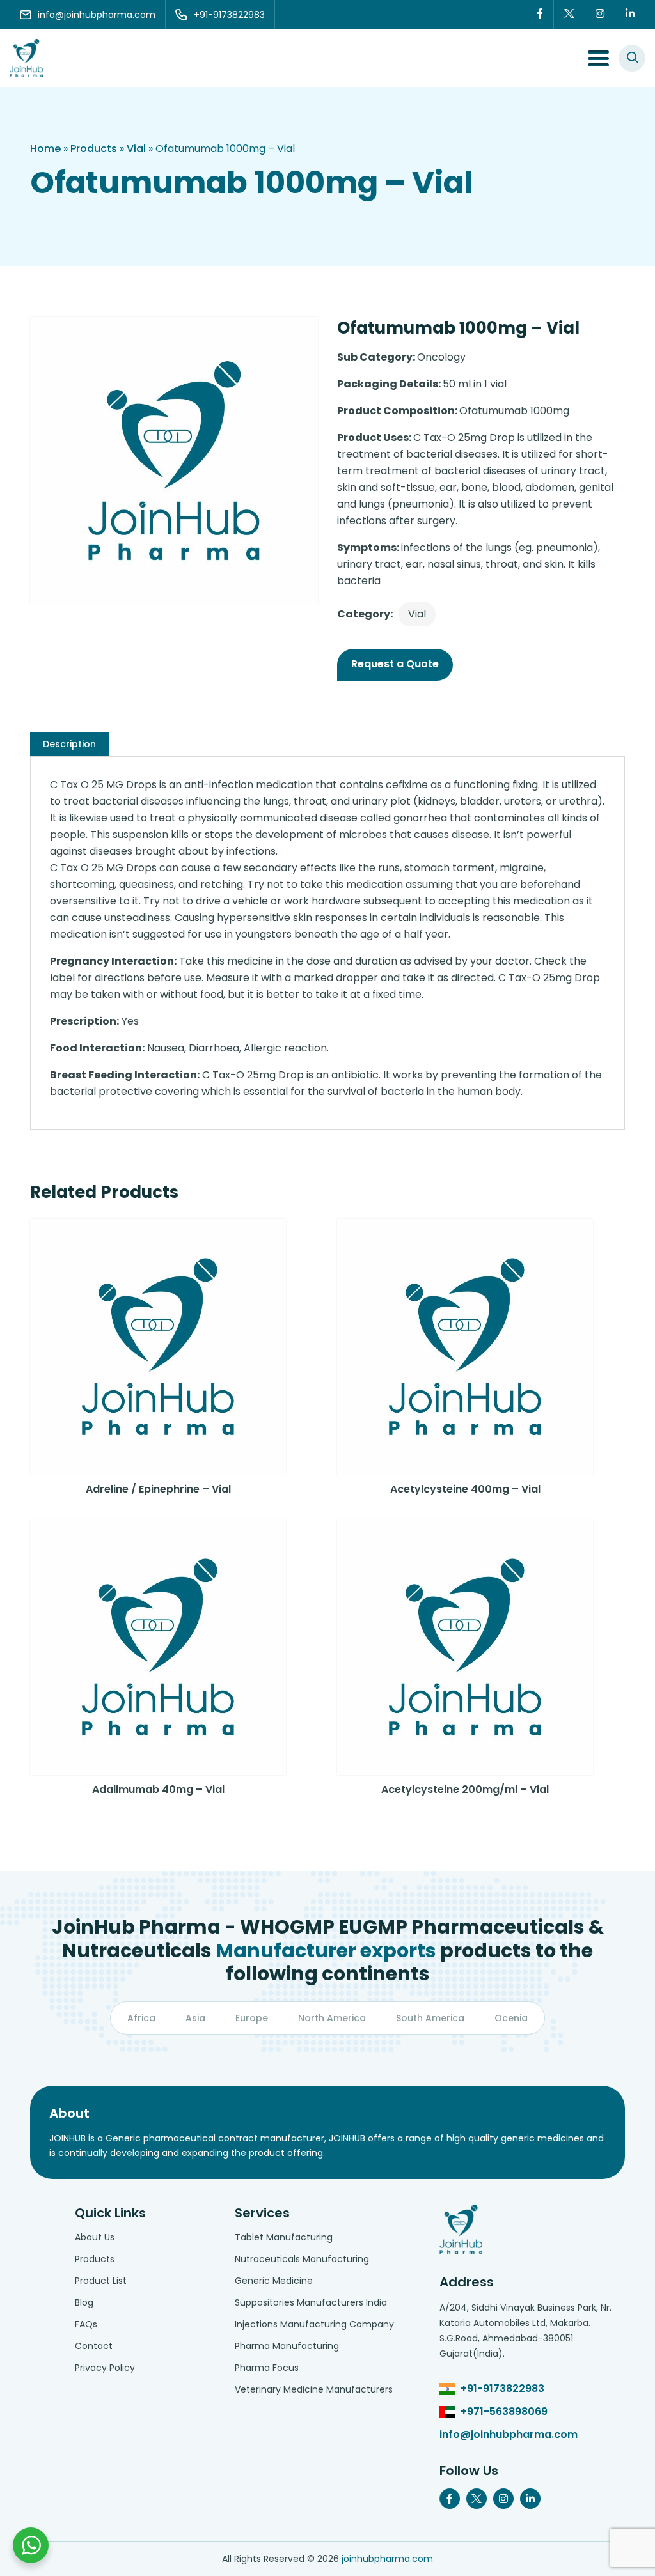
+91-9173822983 (502, 2388)
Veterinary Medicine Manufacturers (314, 2389)
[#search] (632, 58)
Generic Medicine (274, 2281)
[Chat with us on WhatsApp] (31, 2545)
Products (94, 149)
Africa (141, 2018)
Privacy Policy (105, 2368)
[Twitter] (570, 15)
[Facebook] (540, 15)
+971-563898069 (504, 2411)
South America (430, 2018)
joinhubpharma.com (387, 2559)
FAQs (86, 2324)
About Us (95, 2237)
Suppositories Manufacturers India (311, 2302)
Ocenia (511, 2018)
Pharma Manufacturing (287, 2346)
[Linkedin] (630, 15)
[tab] (69, 744)
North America (332, 2018)
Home (45, 149)
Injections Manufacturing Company (314, 2324)
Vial (136, 149)
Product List (101, 2281)
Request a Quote (395, 664)
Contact (94, 2346)
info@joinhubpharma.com (509, 2434)
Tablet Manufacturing (284, 2237)
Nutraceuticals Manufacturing (302, 2259)
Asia (195, 2018)
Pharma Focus (267, 2368)
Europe (252, 2018)
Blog (84, 2302)
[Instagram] (600, 15)
